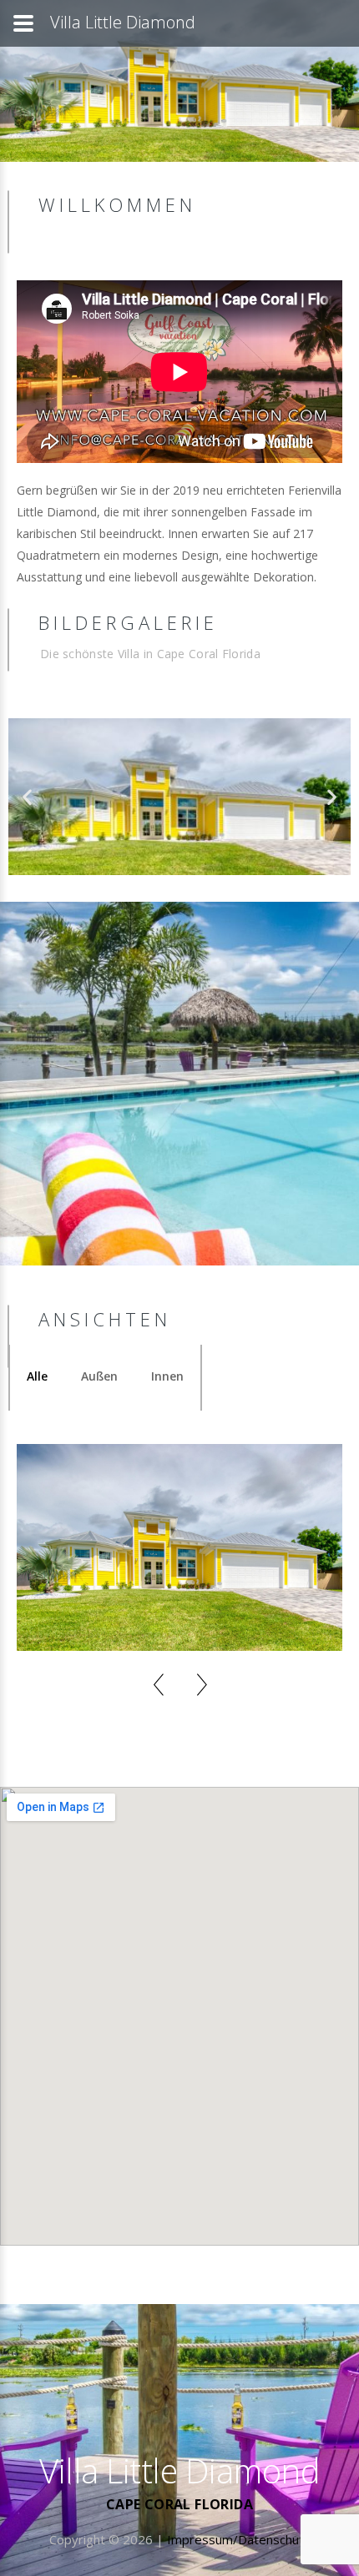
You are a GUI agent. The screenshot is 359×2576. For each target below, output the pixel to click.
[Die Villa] (35, 2389)
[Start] (152, 2389)
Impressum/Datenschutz (239, 2539)
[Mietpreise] (129, 2389)
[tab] (37, 1376)
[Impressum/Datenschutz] (82, 2389)
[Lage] (105, 2389)
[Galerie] (58, 2389)
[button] (27, 797)
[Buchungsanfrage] (12, 2389)
